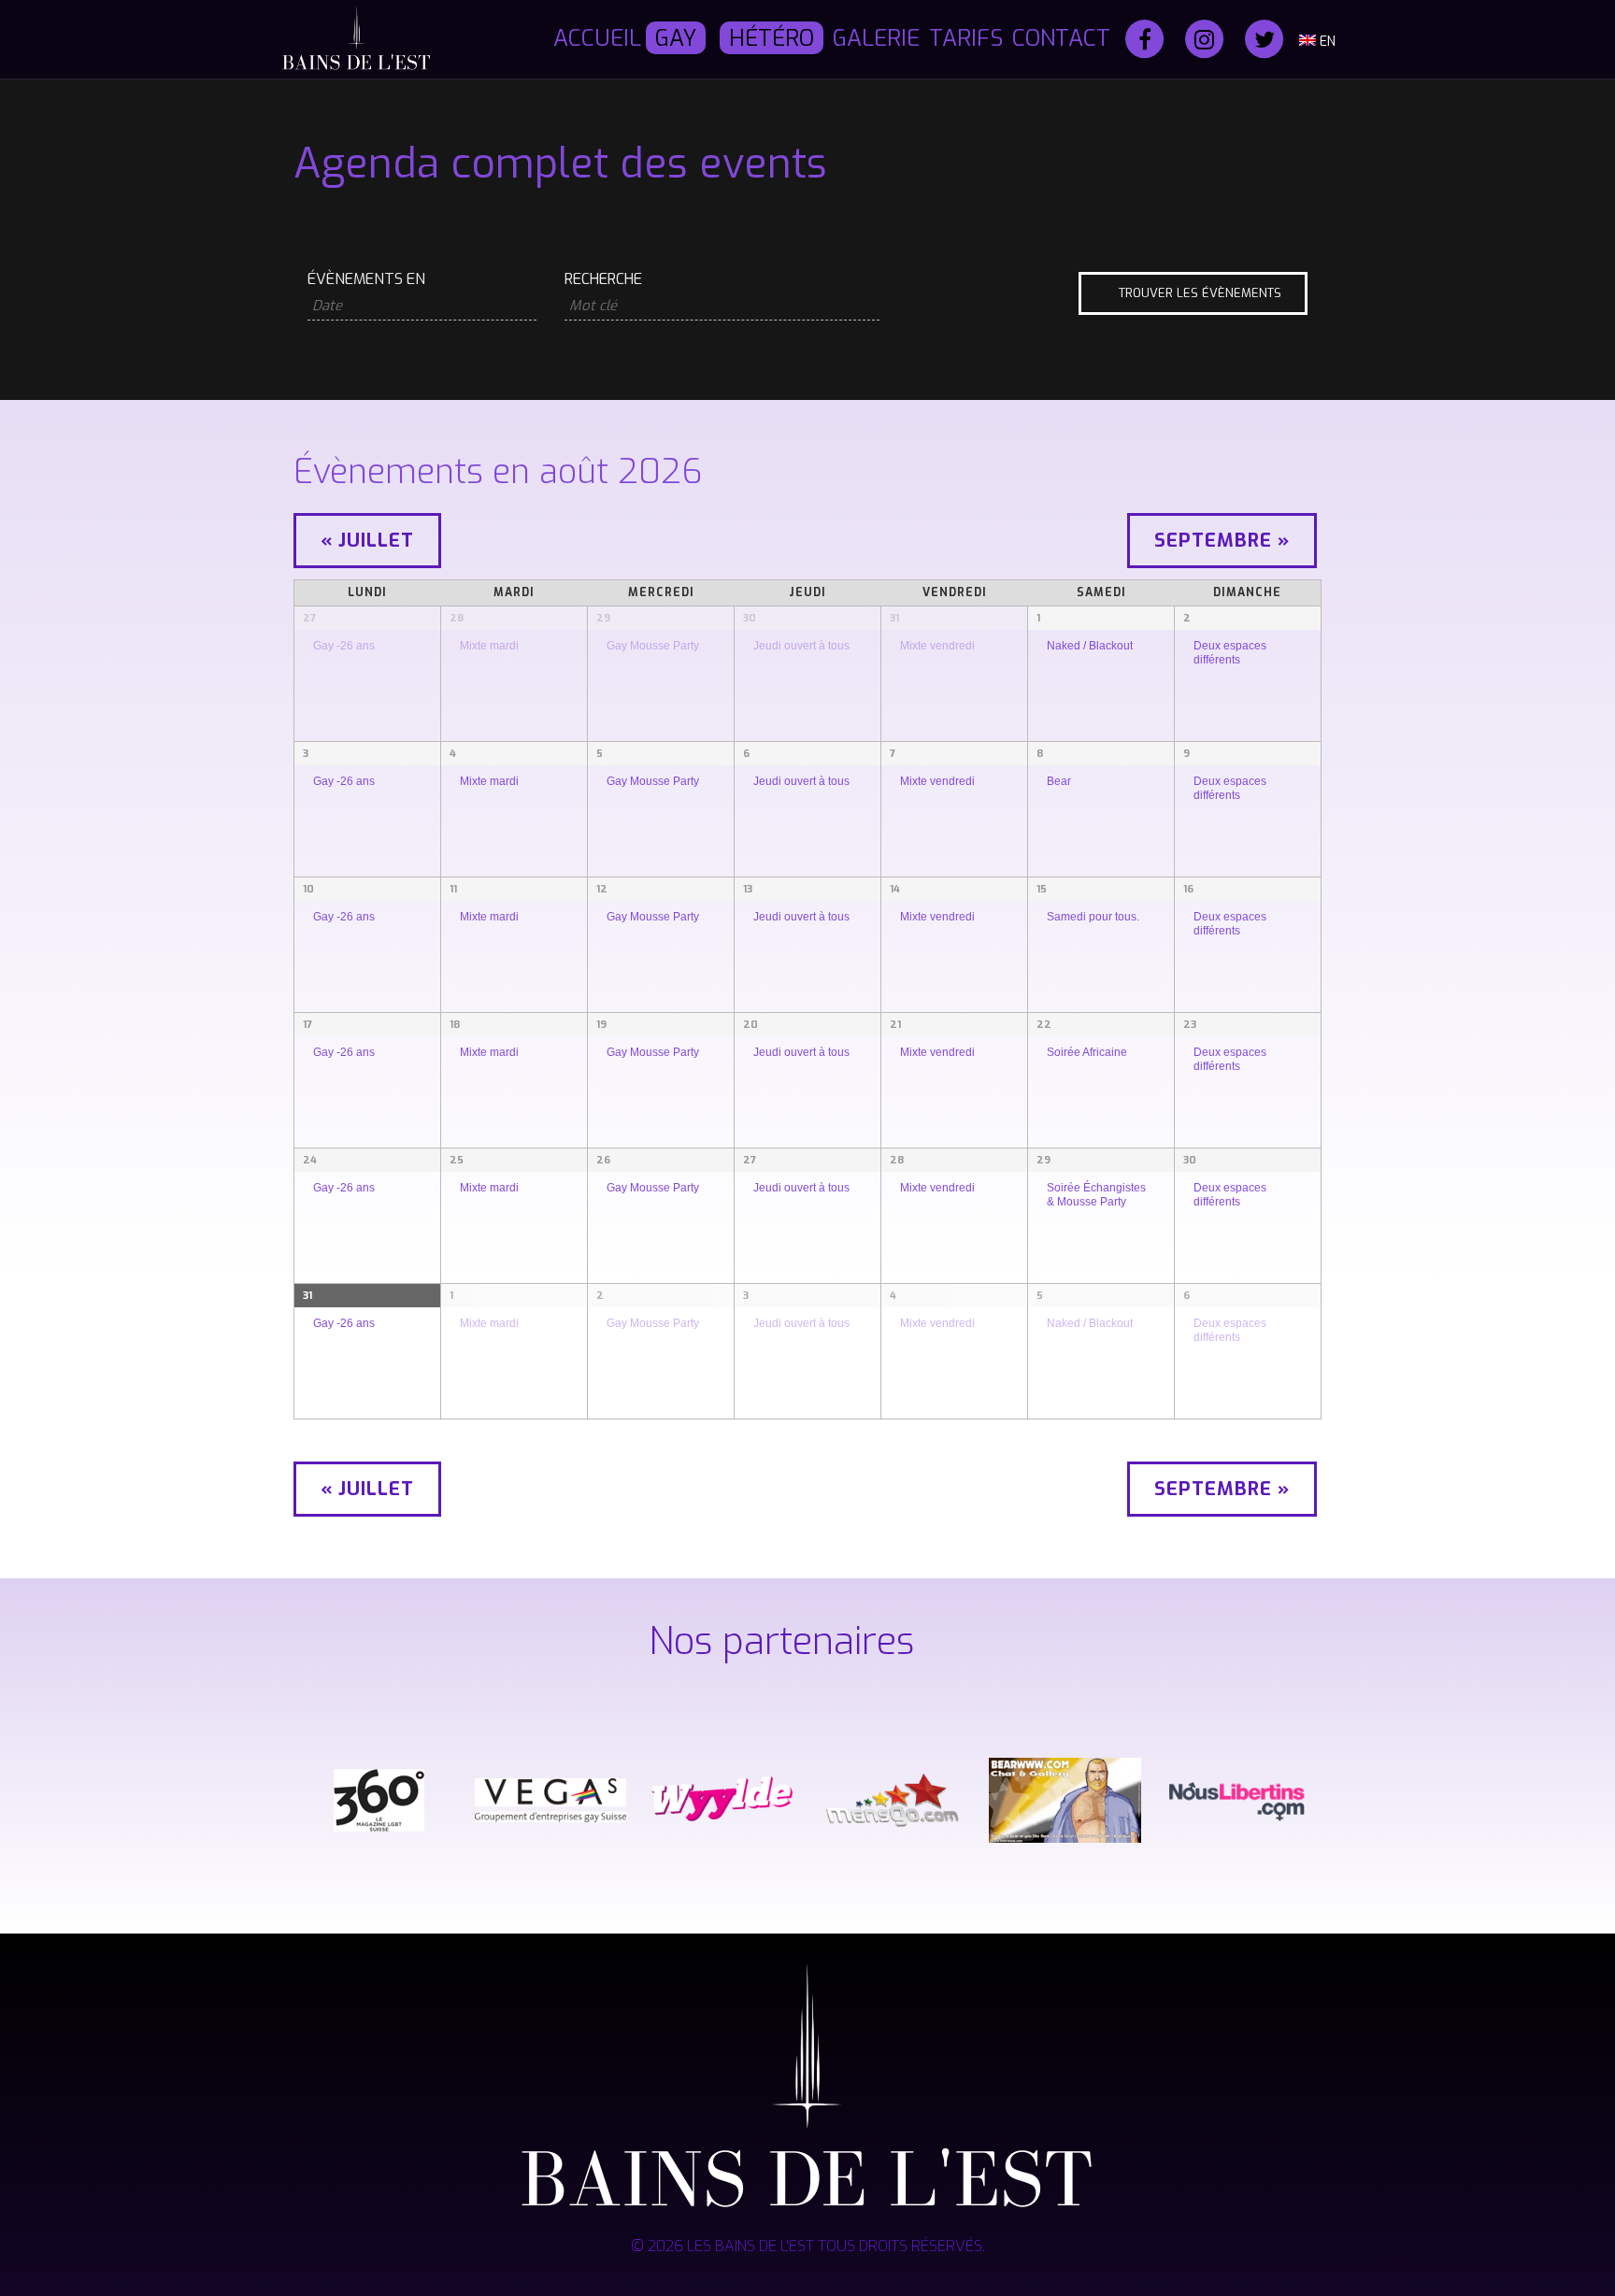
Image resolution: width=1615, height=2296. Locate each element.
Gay (676, 38)
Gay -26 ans (344, 645)
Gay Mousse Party (653, 645)
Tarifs (966, 38)
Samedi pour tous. (1093, 916)
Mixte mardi (489, 645)
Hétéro (772, 38)
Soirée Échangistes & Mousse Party (1096, 1194)
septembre (1222, 541)
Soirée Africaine (1087, 1052)
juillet (367, 541)
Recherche (603, 279)
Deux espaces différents (1230, 652)
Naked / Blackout (1090, 645)
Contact (1061, 38)
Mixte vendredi (937, 645)
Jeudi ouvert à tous (801, 645)
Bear (1059, 781)
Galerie (876, 38)
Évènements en (366, 279)
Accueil (597, 38)
